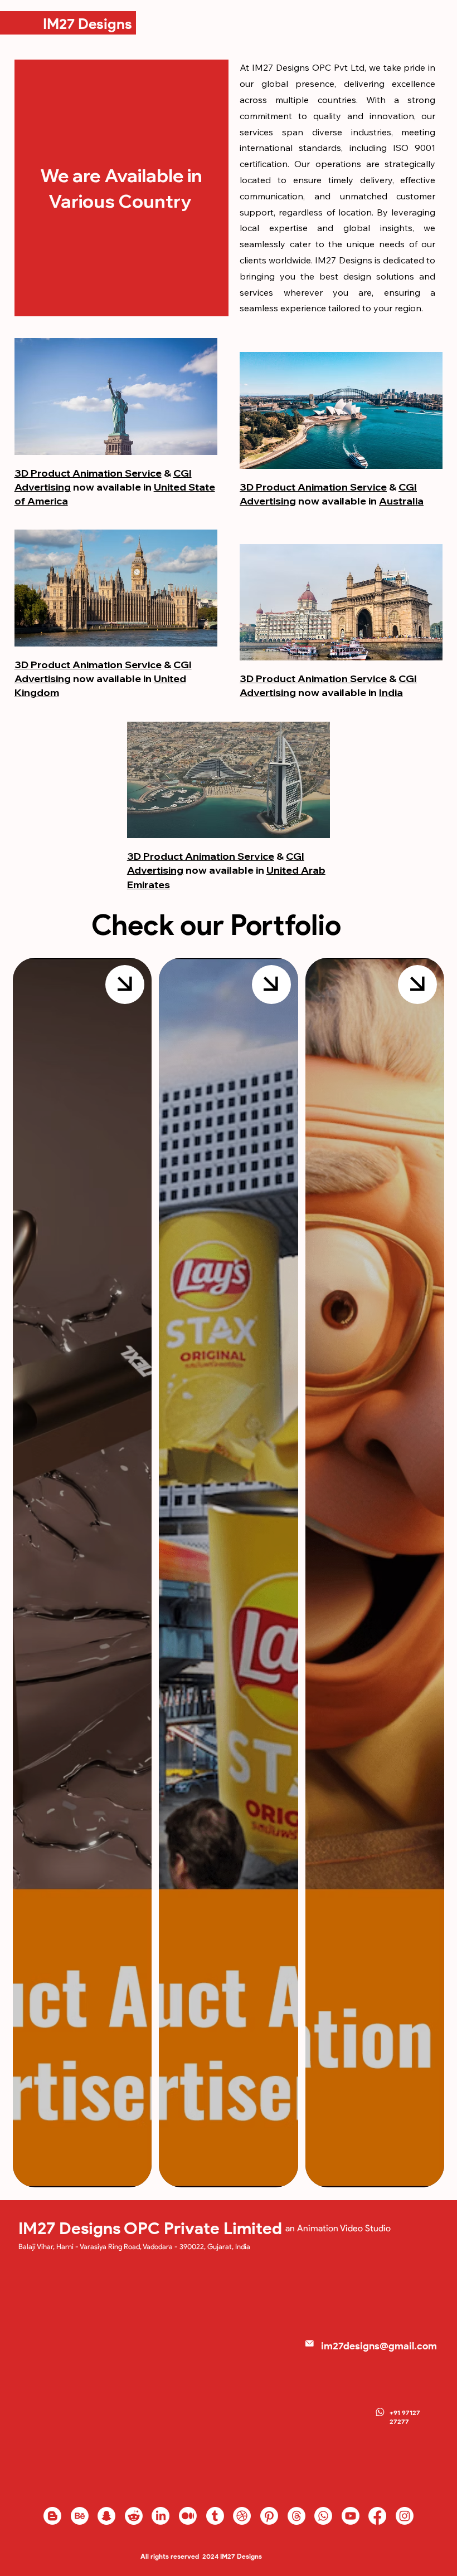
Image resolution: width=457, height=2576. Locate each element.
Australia (401, 501)
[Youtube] (351, 2516)
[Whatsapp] (323, 2516)
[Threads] (296, 2516)
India (391, 692)
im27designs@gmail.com (379, 2346)
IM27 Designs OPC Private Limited (150, 2228)
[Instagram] (405, 2516)
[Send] (125, 985)
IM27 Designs (87, 24)
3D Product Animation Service (88, 473)
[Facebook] (377, 2516)
